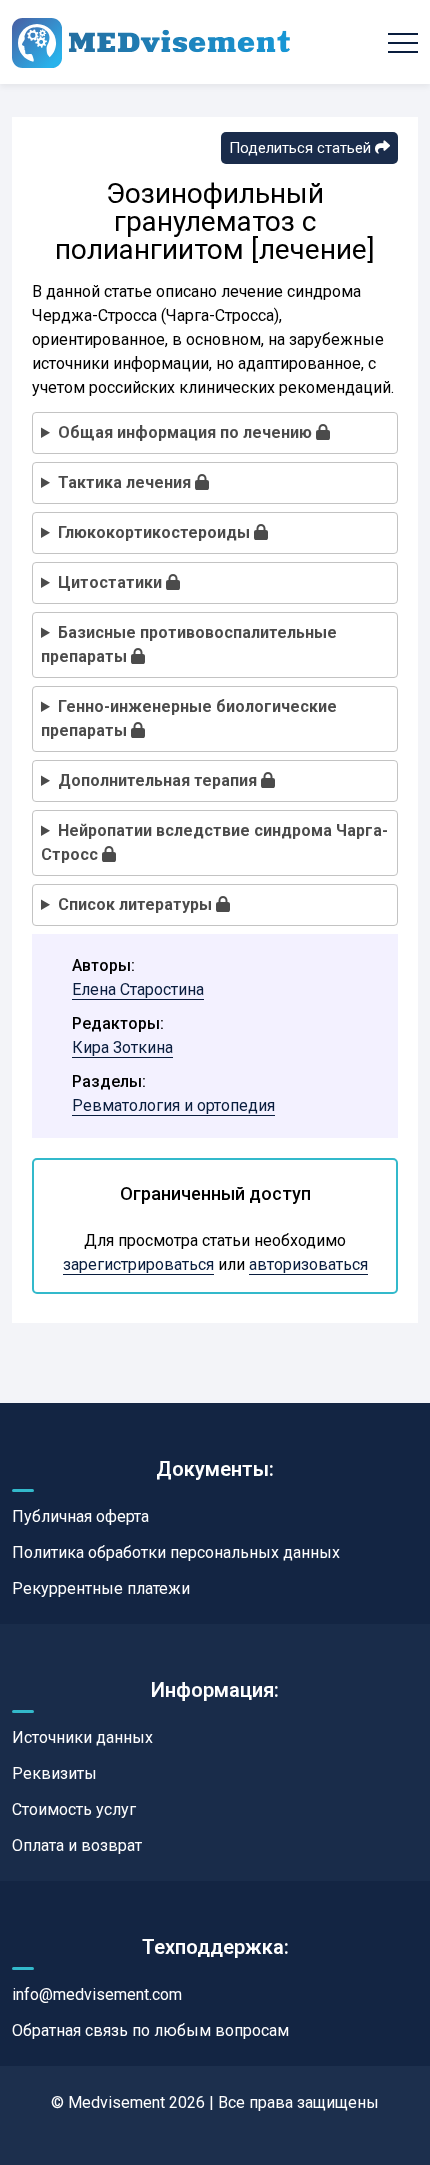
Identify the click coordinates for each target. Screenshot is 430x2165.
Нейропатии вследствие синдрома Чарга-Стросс (214, 842)
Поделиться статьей (302, 148)
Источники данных (82, 1737)
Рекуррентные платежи (101, 1588)
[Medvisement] (151, 42)
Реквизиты (54, 1773)
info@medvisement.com (97, 1994)
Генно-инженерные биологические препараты (189, 718)
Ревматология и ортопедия (173, 1105)
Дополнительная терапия (159, 780)
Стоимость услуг (74, 1809)
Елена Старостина (138, 989)
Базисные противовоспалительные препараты (189, 644)
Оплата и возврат (77, 1845)
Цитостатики (112, 582)
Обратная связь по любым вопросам (150, 2030)
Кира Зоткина (122, 1047)
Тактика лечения (126, 482)
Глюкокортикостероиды (156, 532)
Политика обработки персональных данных (176, 1552)
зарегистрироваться (138, 1264)
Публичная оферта (80, 1516)
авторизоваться (308, 1264)
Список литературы (137, 904)
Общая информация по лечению (187, 432)
